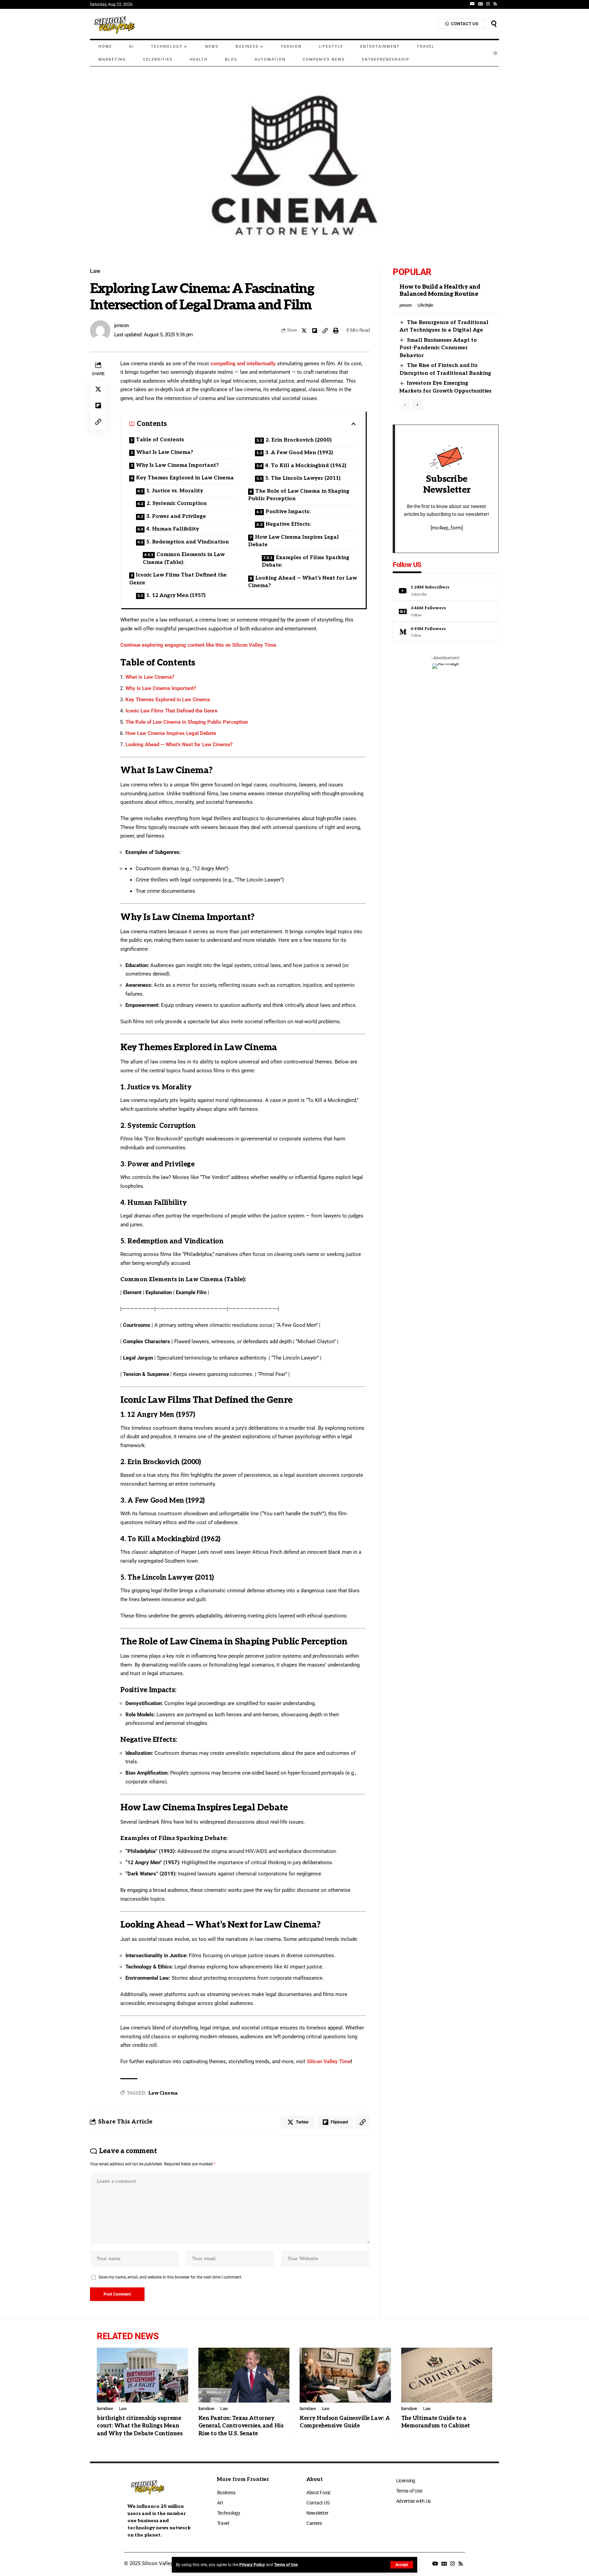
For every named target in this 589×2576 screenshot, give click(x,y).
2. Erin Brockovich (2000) (299, 440)
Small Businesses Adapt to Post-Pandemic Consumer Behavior (438, 348)
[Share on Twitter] (304, 331)
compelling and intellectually (243, 364)
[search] (494, 24)
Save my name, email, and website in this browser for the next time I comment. (170, 2277)
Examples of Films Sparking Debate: (306, 561)
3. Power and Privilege (176, 516)
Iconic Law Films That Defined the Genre (178, 579)
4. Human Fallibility (173, 529)
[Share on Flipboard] (315, 331)
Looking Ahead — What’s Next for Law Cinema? (303, 582)
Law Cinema (163, 2093)
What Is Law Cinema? (165, 452)
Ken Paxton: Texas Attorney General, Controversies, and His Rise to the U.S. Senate (241, 2426)
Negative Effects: (289, 524)
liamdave (105, 2409)
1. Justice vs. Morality (175, 491)
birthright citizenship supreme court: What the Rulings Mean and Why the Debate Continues (140, 2426)
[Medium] (446, 632)
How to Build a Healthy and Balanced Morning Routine (440, 290)
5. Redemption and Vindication (187, 542)
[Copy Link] (325, 331)
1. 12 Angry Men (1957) (176, 595)
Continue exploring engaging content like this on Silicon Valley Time (198, 645)
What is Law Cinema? (150, 677)
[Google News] (480, 4)
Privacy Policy (252, 2565)
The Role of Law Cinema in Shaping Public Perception (299, 495)
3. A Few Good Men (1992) (299, 453)
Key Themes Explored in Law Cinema (185, 478)
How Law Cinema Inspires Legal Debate (293, 541)
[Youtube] (446, 591)
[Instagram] (488, 4)
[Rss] (495, 4)
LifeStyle (425, 305)
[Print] (336, 331)
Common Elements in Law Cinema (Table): (184, 558)
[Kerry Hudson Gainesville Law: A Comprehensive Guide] (345, 2375)
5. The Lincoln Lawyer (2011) (303, 478)
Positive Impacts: (288, 511)
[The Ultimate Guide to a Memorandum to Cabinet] (447, 2375)
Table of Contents (160, 440)
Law (95, 271)
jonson (122, 325)
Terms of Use (286, 2565)
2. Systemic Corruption (177, 503)
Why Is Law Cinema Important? (177, 465)
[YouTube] (472, 4)
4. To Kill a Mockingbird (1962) (306, 465)
